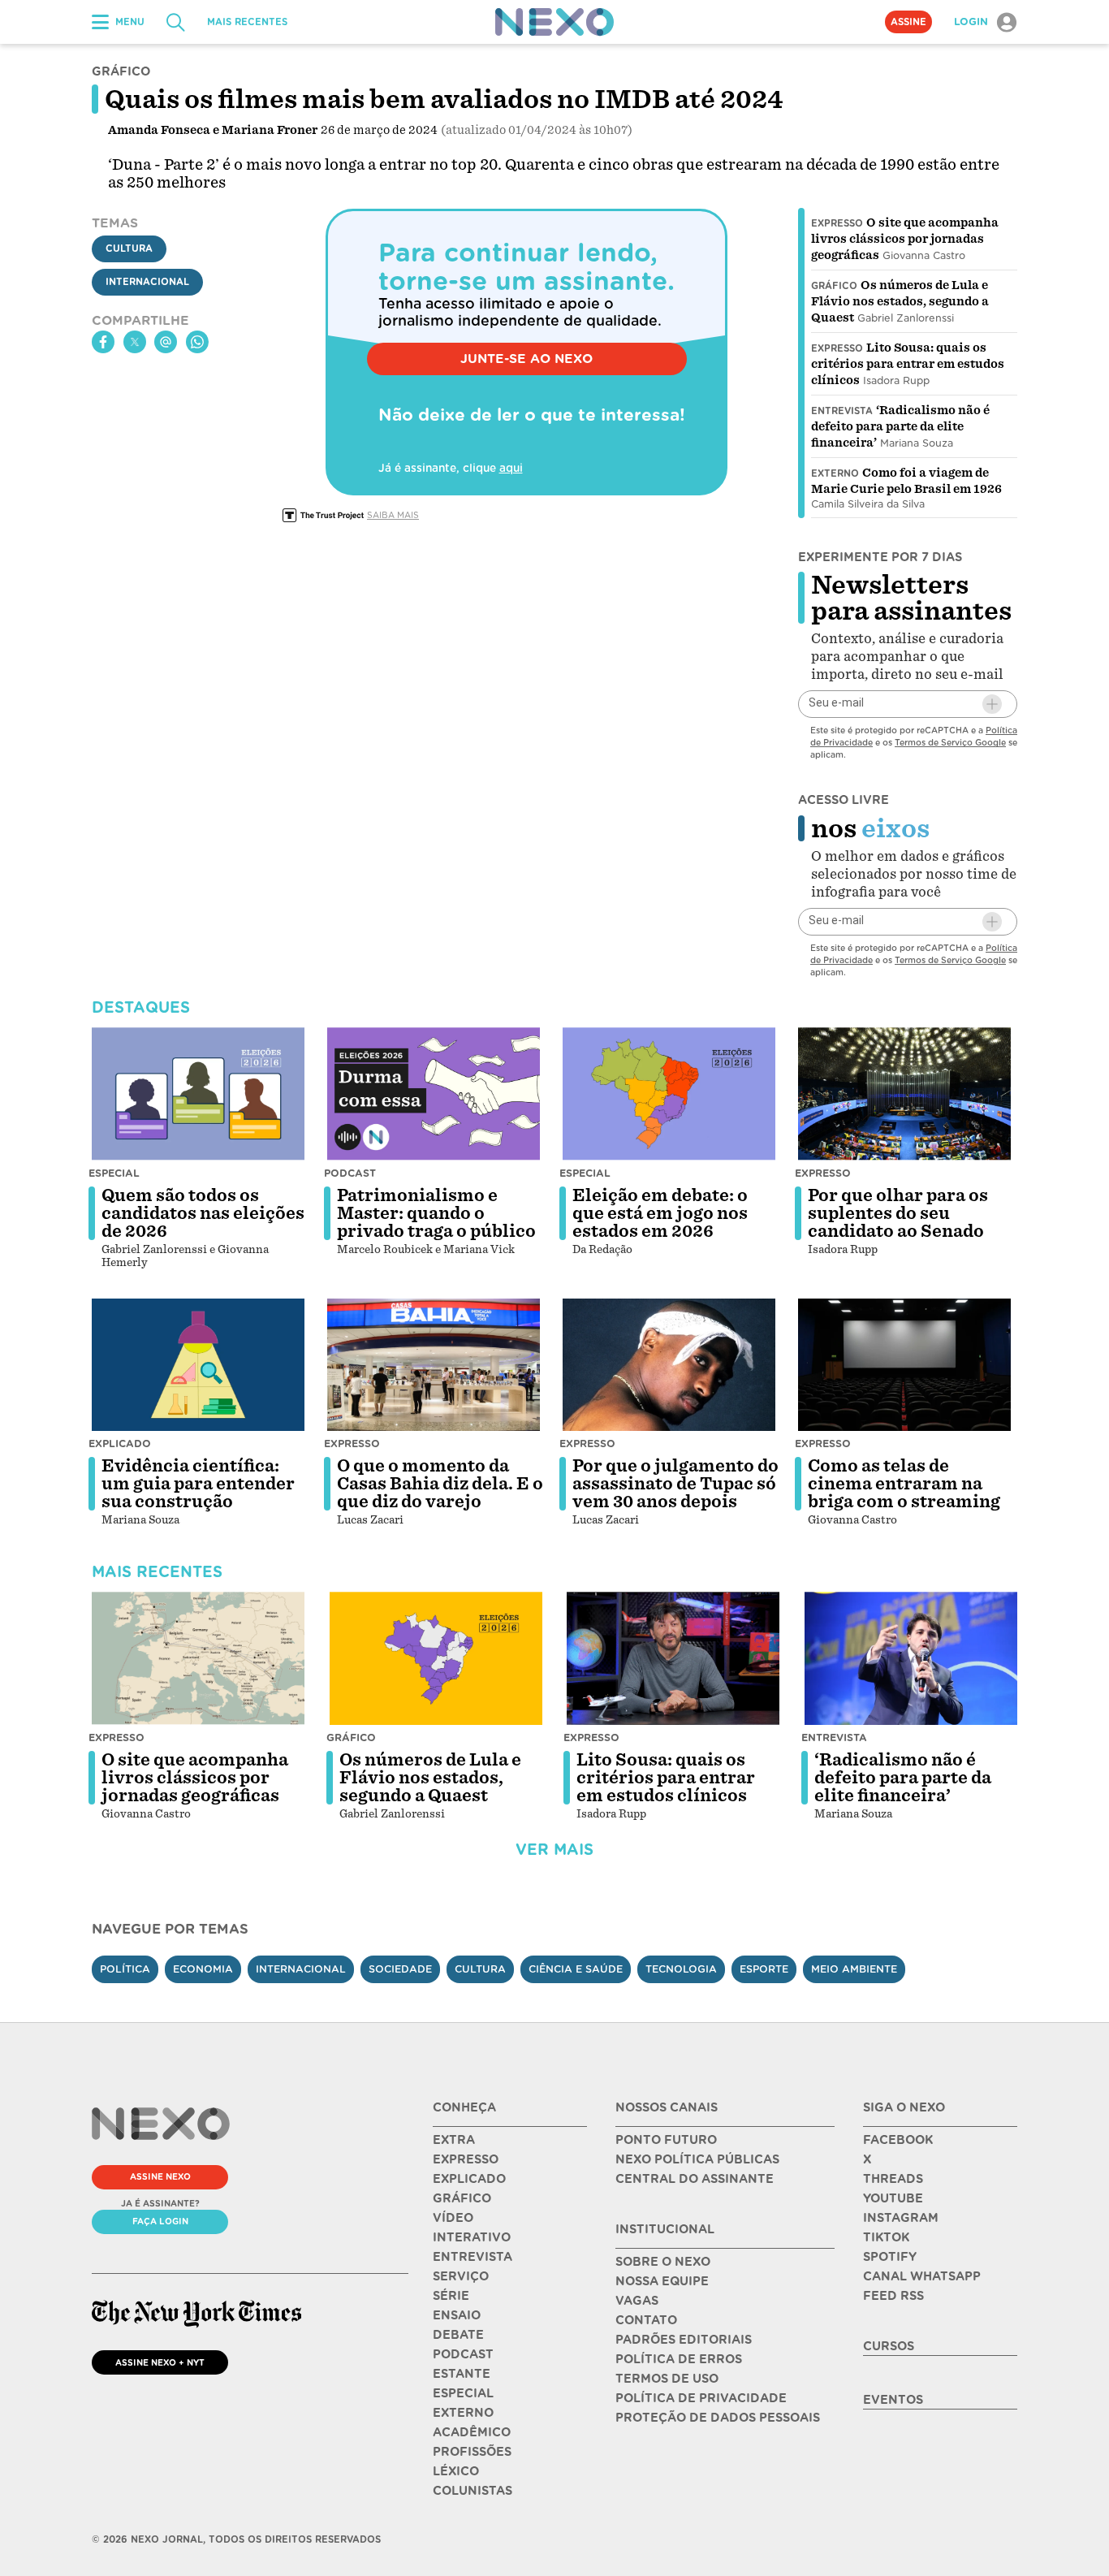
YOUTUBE (893, 2198)
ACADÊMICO (472, 2432)
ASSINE (908, 22)
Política (125, 1969)
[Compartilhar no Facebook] (103, 342)
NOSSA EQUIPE (662, 2281)
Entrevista (842, 411)
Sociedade (400, 1969)
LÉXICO (456, 2471)
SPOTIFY (890, 2257)
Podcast (350, 1173)
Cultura (129, 249)
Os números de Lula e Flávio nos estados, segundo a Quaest (900, 301)
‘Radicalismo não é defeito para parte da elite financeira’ (900, 426)
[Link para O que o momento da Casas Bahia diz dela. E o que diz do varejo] (434, 1365)
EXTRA (454, 2140)
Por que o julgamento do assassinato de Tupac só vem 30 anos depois (675, 1484)
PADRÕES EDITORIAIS (684, 2340)
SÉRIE (451, 2296)
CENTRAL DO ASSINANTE (695, 2179)
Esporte (764, 1969)
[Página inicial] (554, 22)
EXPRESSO (466, 2159)
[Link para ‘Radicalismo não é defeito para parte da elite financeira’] (911, 1658)
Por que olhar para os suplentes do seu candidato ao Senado (898, 1213)
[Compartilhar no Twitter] (135, 342)
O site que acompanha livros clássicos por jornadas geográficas (905, 239)
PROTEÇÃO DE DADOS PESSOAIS (718, 2418)
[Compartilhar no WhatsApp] (197, 342)
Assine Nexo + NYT (160, 2362)
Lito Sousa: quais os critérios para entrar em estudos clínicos (908, 364)
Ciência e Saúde (576, 1969)
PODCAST (463, 2354)
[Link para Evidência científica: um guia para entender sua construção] (198, 1365)
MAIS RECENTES (247, 22)
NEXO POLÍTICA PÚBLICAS (697, 2159)
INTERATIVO (472, 2237)
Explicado (120, 1444)
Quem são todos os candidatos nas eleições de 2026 (203, 1213)
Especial (114, 1173)
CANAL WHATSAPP (922, 2276)
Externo (835, 473)
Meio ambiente (854, 1969)
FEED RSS (893, 2296)
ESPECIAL (463, 2393)
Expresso (837, 223)
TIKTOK (886, 2237)
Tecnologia (681, 1969)
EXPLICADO (469, 2179)
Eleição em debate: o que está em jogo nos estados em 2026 (660, 1213)
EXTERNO (463, 2413)
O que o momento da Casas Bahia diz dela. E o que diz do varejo (440, 1484)
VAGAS (637, 2301)
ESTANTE (462, 2374)
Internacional (147, 283)
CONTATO (646, 2320)
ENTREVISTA (473, 2257)
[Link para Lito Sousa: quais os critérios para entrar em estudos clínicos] (673, 1658)
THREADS (893, 2179)
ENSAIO (457, 2315)
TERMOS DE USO (667, 2379)
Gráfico (834, 286)
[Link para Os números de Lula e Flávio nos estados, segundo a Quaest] (436, 1658)
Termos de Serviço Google (950, 742)
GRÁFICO (462, 2198)
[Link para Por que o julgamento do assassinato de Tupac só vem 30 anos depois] (669, 1365)
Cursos (889, 2346)
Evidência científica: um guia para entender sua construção (198, 1484)
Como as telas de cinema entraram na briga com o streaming (904, 1484)
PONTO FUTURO (666, 2140)
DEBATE (458, 2335)
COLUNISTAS (473, 2491)
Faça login (160, 2221)
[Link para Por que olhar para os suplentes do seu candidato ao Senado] (904, 1094)
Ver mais (554, 1850)
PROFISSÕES (472, 2452)
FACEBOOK (898, 2140)
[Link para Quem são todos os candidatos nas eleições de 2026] (198, 1094)
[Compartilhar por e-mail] (166, 342)
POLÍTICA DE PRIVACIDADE (701, 2398)
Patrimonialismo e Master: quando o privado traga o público (436, 1213)
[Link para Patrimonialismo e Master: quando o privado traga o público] (434, 1094)
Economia (203, 1969)
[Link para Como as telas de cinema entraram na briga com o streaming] (904, 1365)
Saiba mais (393, 515)
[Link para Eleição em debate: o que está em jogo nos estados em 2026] (669, 1094)
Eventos (893, 2400)
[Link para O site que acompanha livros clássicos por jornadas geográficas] (198, 1658)
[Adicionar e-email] (992, 704)
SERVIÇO (461, 2276)
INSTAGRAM (901, 2218)
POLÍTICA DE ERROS (679, 2359)
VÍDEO (453, 2218)
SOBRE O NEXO (663, 2262)
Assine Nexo (160, 2176)
